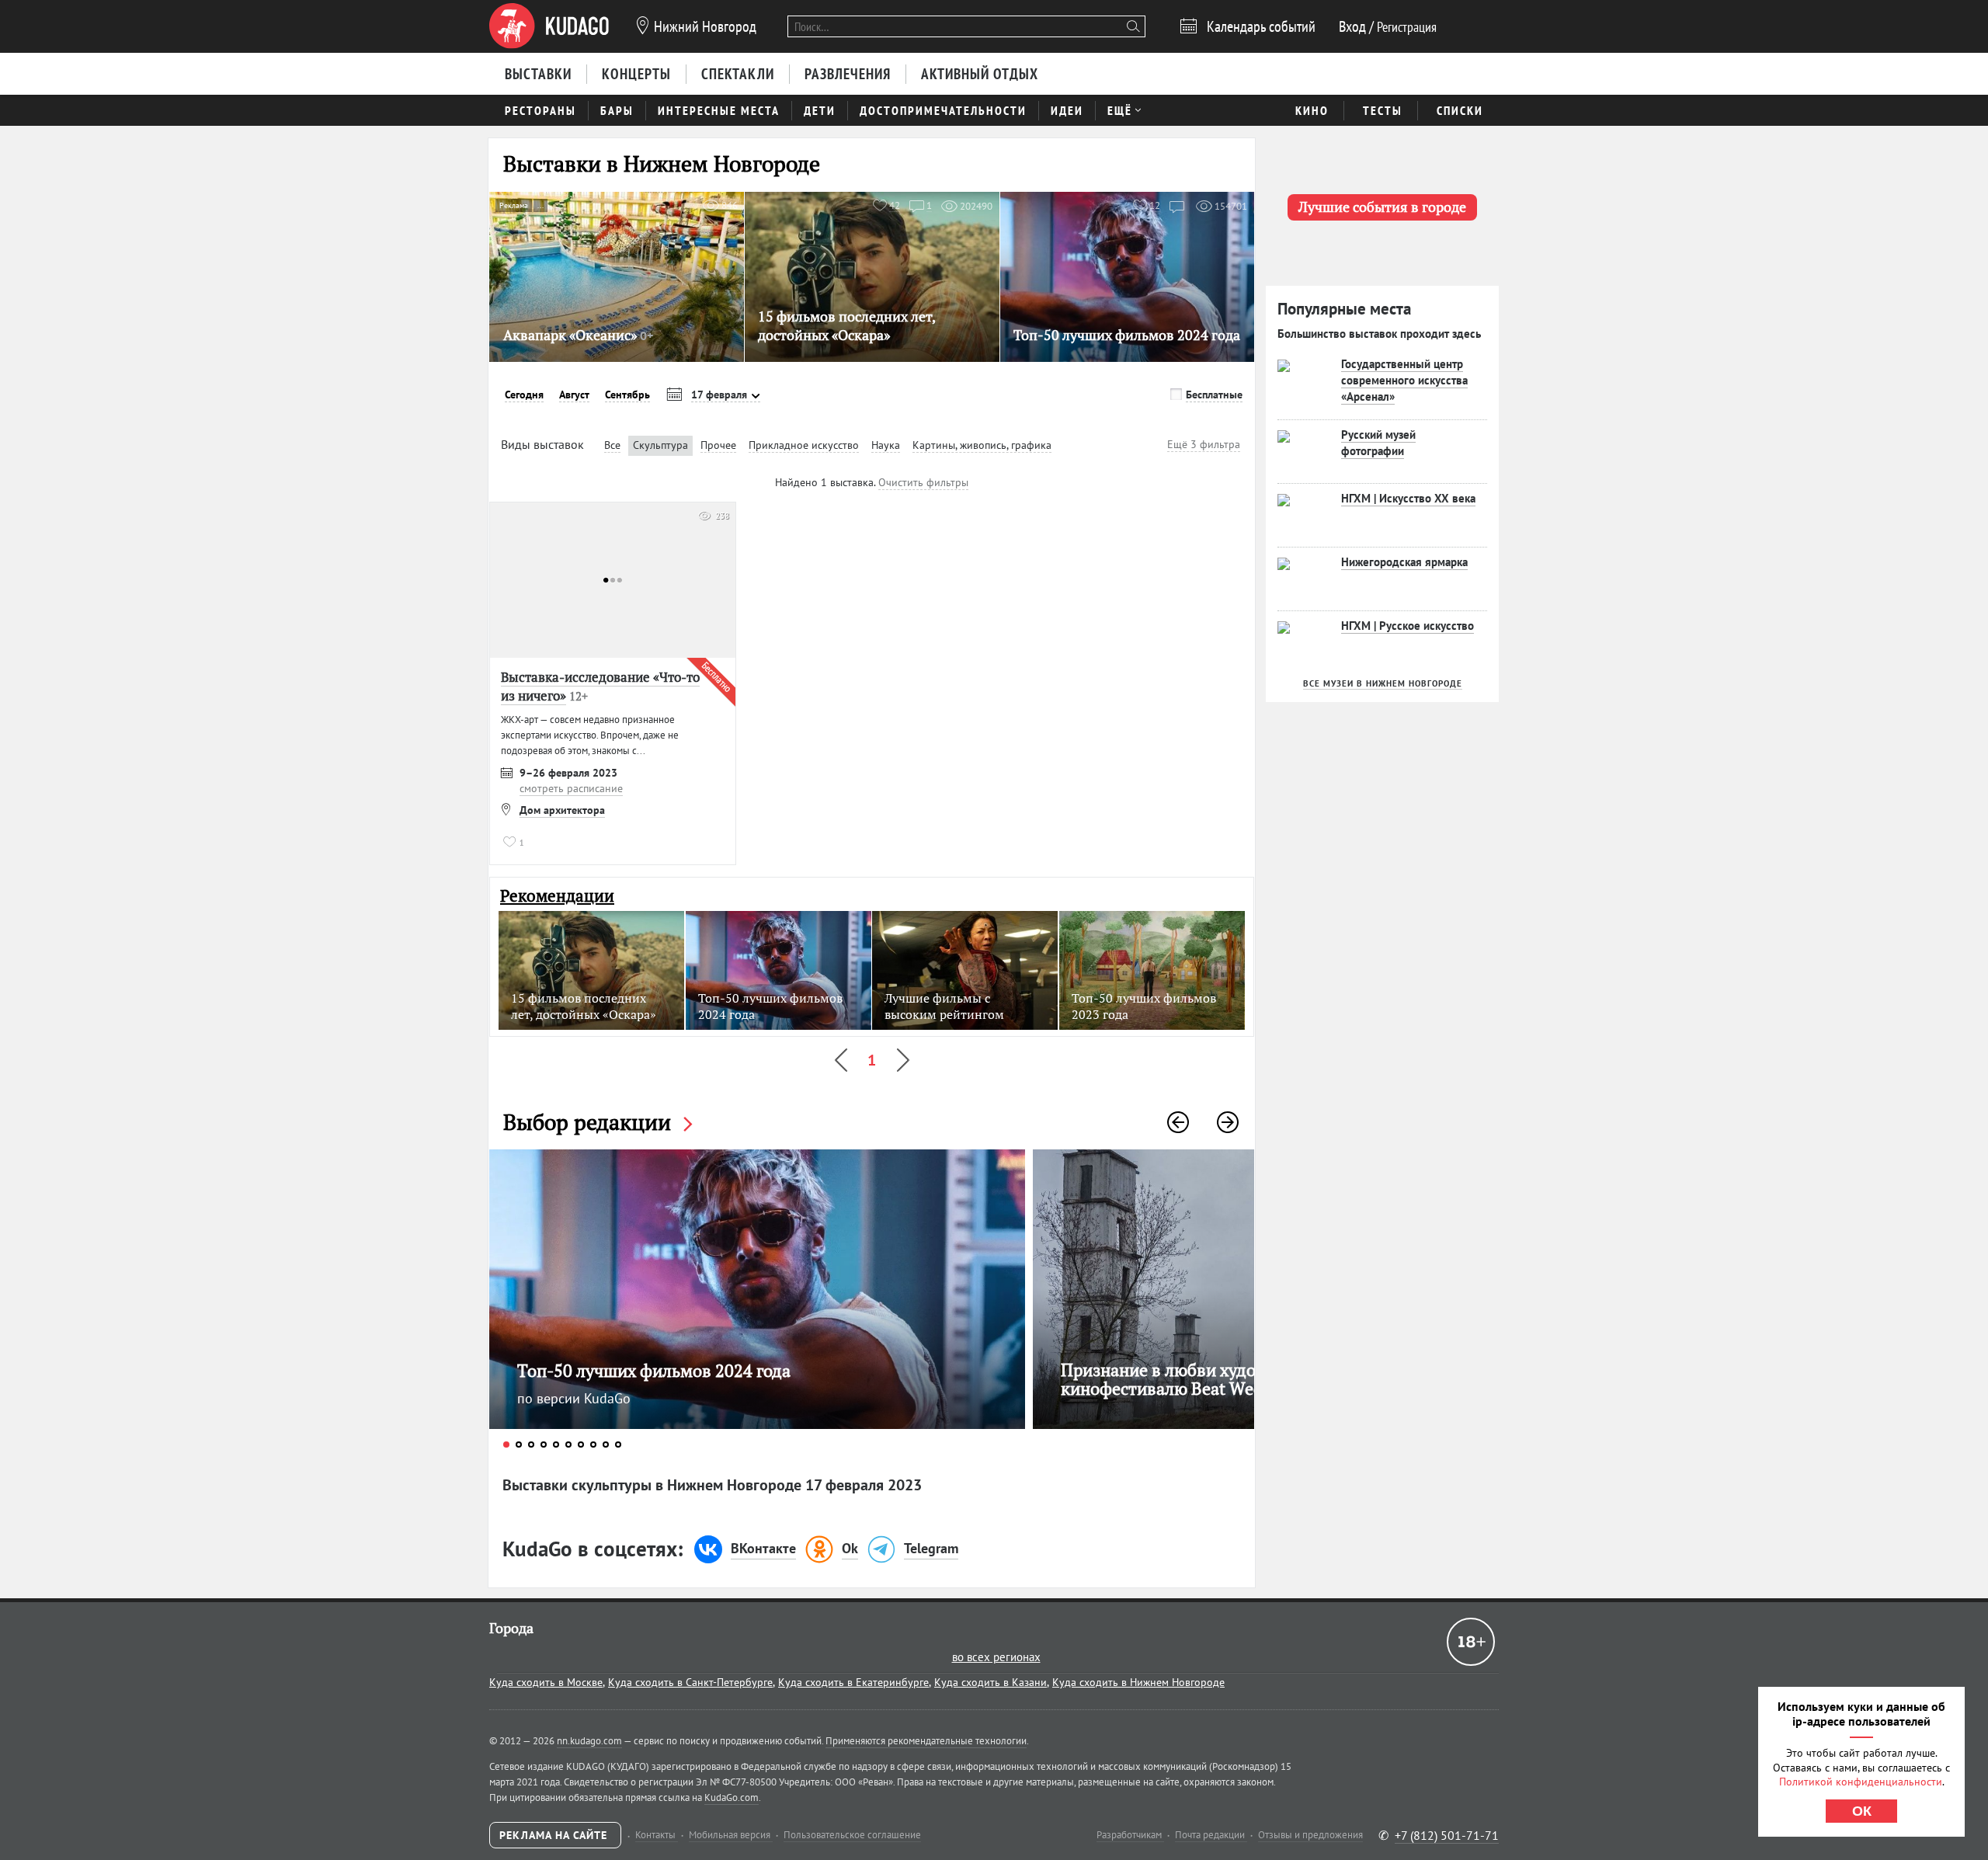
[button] (1178, 1122)
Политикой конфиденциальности (1861, 1782)
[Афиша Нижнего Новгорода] (549, 26)
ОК (1862, 1811)
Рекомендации (557, 896)
